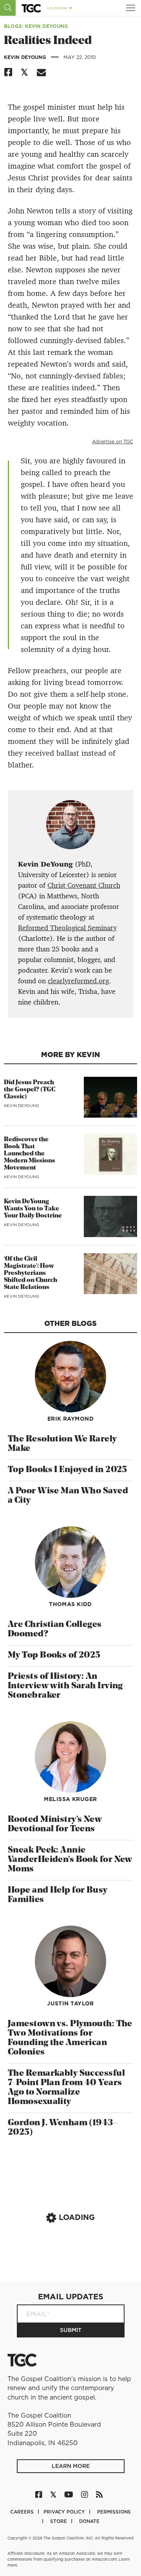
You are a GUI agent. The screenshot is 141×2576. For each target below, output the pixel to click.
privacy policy (65, 2512)
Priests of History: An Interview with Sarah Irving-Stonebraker (67, 1686)
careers (23, 2512)
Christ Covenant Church (84, 885)
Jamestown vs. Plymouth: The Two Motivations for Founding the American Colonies (70, 2038)
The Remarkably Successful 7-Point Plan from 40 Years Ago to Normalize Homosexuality (66, 2088)
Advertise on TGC (113, 442)
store (59, 2521)
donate (89, 2521)
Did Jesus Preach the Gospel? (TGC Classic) (30, 1090)
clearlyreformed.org (78, 981)
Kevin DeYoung (26, 57)
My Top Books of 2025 (54, 1655)
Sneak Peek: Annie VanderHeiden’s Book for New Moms (70, 1860)
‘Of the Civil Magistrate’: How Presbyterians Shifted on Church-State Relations (32, 1273)
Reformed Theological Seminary (67, 928)
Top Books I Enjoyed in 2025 (68, 1470)
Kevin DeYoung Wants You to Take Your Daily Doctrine (33, 1209)
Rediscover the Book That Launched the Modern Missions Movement (30, 1154)
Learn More (71, 2466)
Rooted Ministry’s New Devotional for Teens (55, 1824)
